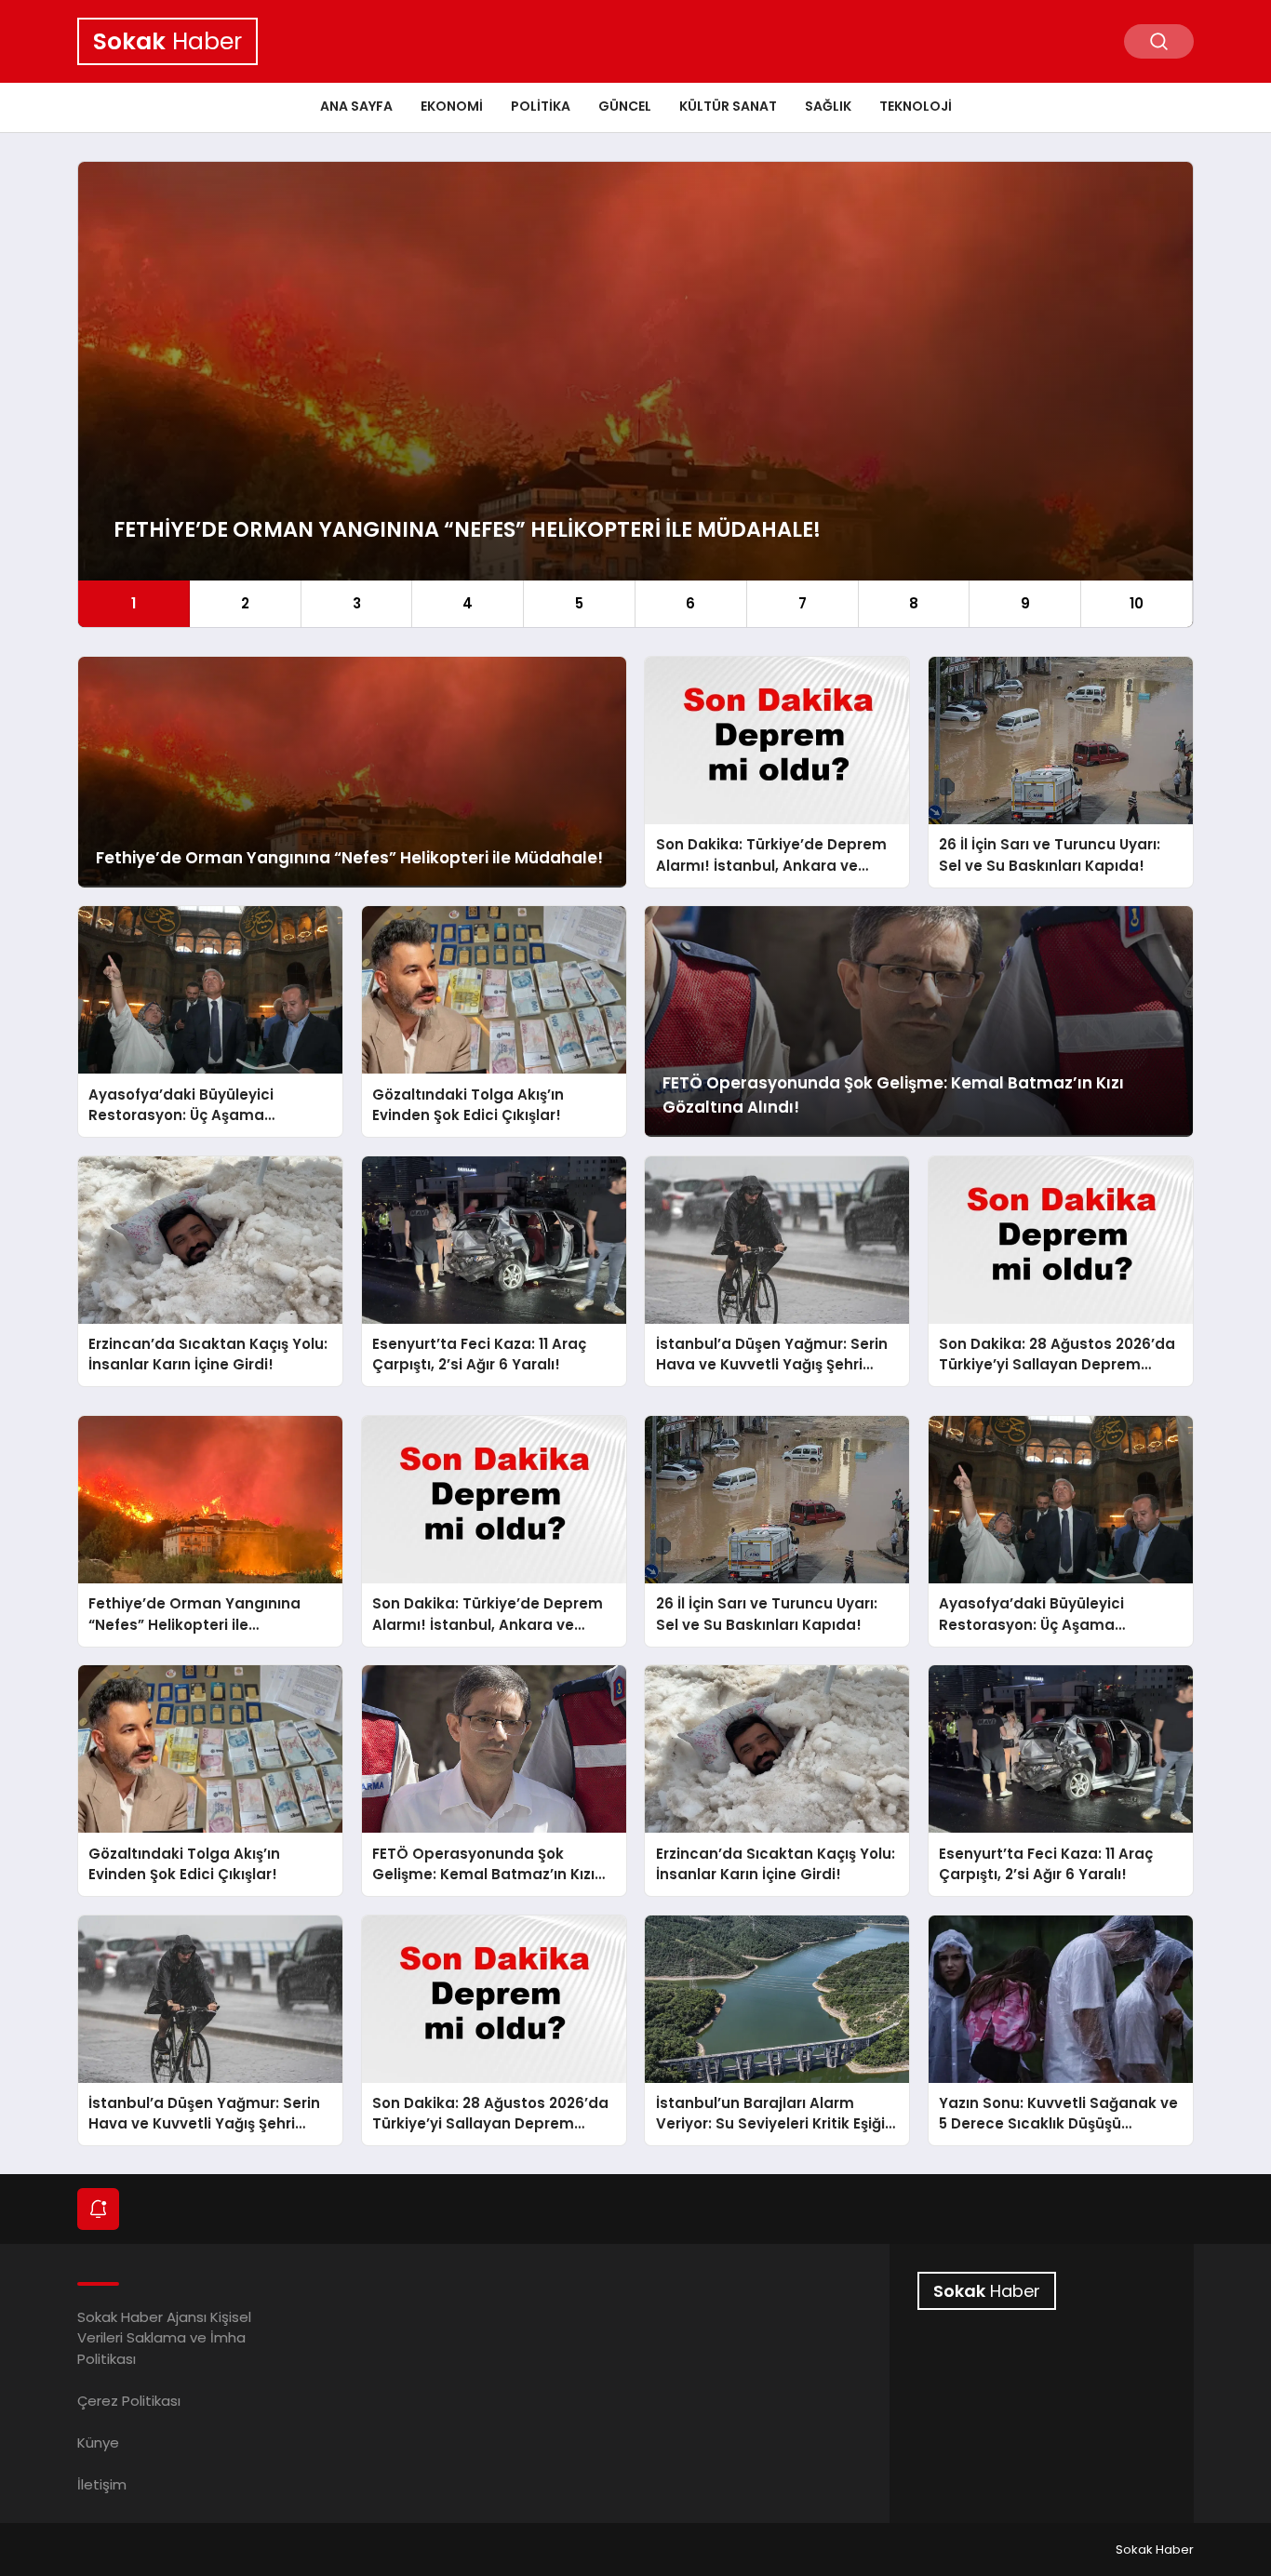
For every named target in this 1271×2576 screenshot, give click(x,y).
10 (1137, 603)
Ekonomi (452, 106)
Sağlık (828, 106)
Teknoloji (916, 106)
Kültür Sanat (728, 106)
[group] (635, 394)
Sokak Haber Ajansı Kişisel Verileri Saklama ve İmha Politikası (164, 2338)
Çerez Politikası (129, 2401)
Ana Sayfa (356, 106)
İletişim (102, 2484)
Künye (98, 2443)
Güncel (625, 106)
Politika (541, 106)
